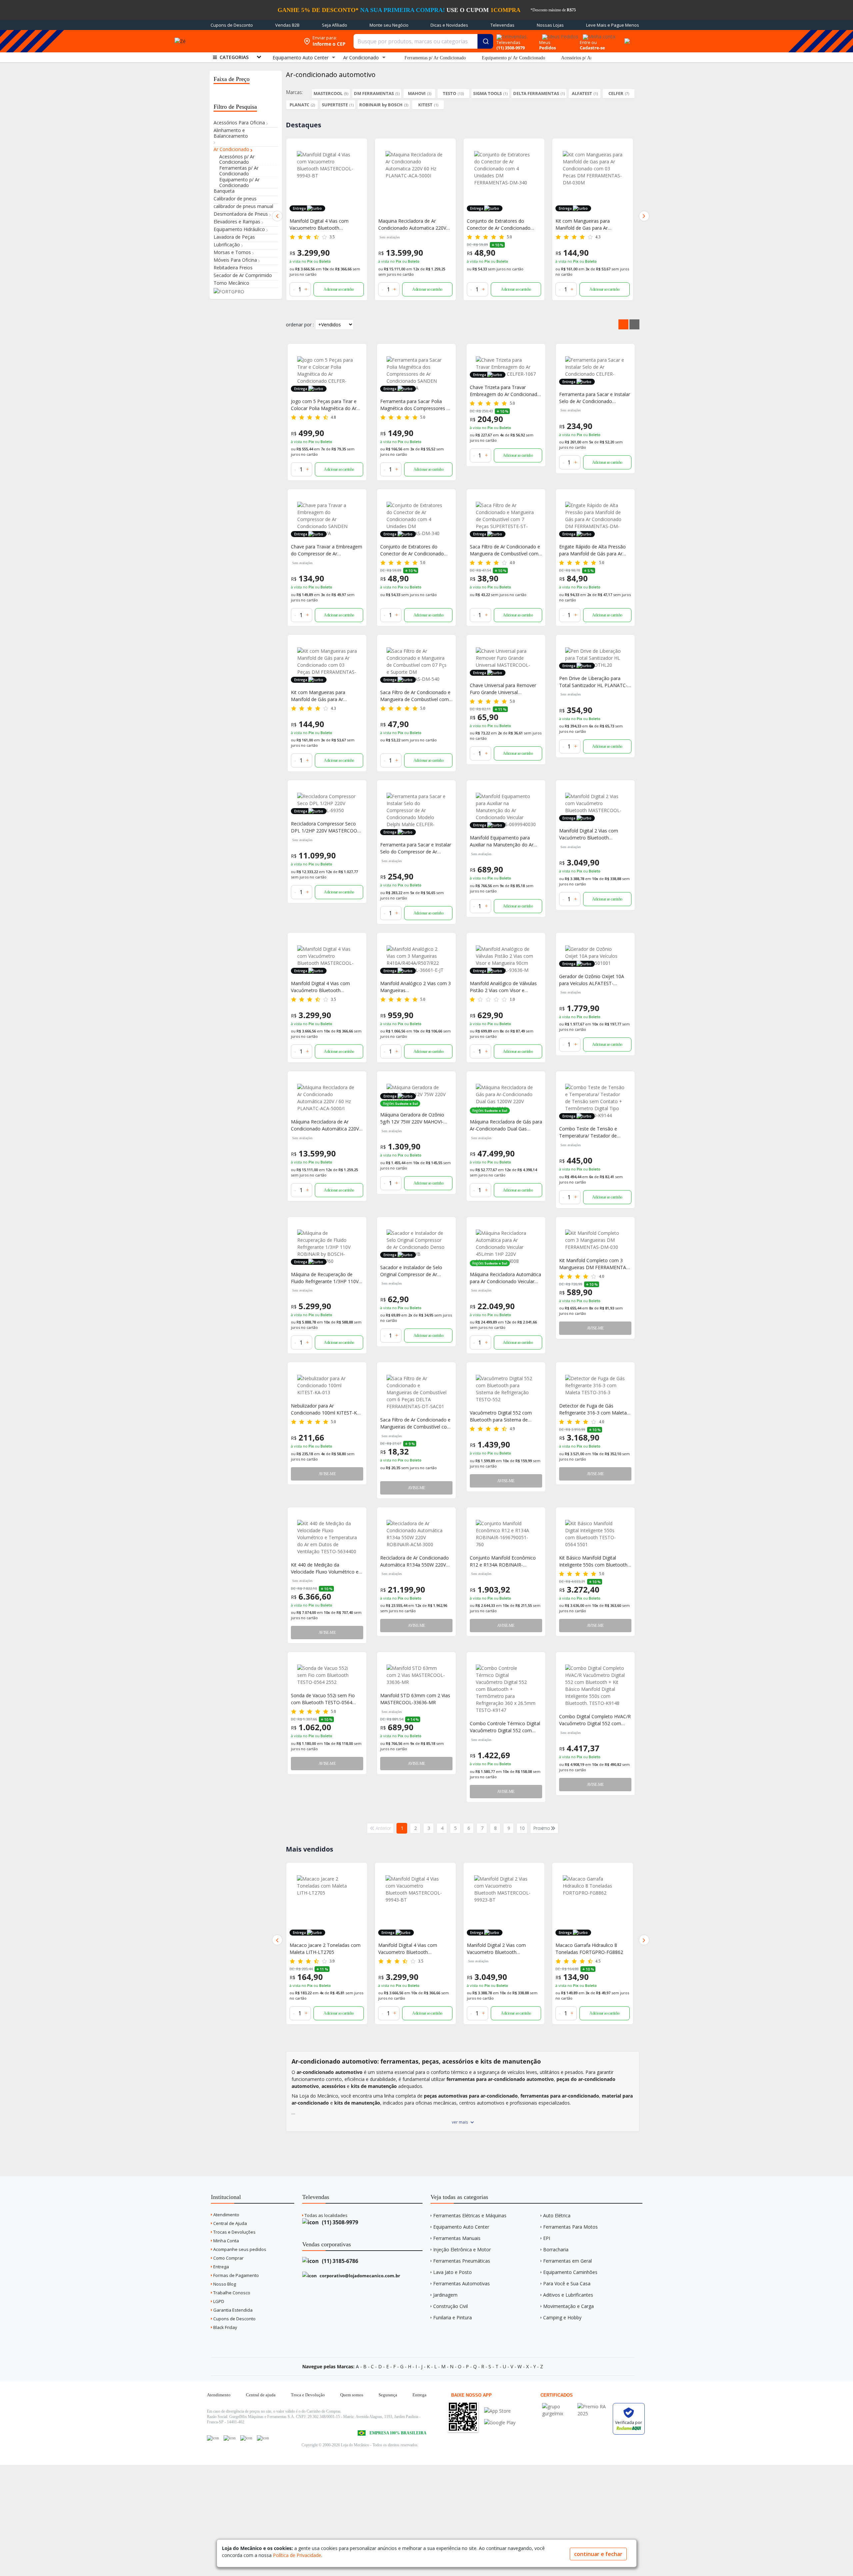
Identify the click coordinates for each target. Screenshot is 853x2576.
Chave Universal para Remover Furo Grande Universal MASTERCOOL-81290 (503, 689)
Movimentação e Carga (568, 2306)
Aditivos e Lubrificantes (568, 2295)
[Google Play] (500, 2422)
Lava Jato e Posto (452, 2272)
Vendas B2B (287, 25)
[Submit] (485, 41)
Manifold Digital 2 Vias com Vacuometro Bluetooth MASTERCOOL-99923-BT (408, 1949)
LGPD (218, 2301)
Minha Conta (226, 2241)
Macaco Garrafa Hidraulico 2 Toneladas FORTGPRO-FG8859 (589, 1949)
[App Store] (500, 2411)
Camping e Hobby (562, 2317)
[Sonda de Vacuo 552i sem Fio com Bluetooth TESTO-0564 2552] (327, 1675)
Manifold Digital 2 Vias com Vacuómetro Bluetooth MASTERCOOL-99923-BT (589, 834)
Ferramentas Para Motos (570, 2227)
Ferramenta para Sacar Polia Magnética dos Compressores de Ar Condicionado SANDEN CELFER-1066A (416, 405)
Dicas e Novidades (449, 25)
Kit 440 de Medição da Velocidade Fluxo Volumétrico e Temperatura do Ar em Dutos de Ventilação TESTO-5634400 (326, 1568)
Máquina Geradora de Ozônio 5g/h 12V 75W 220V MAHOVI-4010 (412, 1118)
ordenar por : (300, 325)
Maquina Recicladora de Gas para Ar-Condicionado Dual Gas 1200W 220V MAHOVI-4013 (592, 225)
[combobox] (423, 41)
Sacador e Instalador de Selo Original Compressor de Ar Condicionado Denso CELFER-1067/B (413, 1271)
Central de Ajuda (230, 2223)
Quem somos (352, 2395)
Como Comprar (228, 2258)
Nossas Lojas (550, 25)
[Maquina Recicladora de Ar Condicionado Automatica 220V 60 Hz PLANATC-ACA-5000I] (327, 181)
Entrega (221, 2267)
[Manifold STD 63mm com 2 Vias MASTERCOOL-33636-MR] (416, 1675)
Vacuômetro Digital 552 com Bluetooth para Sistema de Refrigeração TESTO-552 (501, 1416)
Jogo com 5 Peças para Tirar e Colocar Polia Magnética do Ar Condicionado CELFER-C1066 (324, 405)
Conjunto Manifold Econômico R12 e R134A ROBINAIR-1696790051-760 (503, 1561)
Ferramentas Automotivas (461, 2283)
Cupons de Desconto (232, 25)
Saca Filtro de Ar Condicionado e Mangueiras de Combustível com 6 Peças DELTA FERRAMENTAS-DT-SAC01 (416, 1423)
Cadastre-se (592, 48)
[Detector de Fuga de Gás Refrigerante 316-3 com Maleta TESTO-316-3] (595, 1385)
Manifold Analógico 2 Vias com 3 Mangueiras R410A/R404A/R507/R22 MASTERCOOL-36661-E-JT (416, 987)
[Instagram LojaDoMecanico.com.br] (246, 2438)
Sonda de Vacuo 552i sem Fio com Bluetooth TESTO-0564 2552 (323, 1699)
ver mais (460, 2122)
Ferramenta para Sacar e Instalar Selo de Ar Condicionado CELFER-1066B (595, 398)
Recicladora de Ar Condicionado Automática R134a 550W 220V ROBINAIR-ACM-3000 (415, 1561)
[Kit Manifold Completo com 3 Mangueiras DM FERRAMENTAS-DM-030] (595, 1240)
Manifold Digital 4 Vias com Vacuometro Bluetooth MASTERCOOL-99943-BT (319, 1949)
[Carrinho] (626, 37)
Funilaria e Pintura (452, 2317)
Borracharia (556, 2249)
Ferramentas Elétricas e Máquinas (470, 2215)
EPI (547, 2238)
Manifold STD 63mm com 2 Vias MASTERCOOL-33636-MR (415, 1699)
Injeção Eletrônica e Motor (462, 2249)
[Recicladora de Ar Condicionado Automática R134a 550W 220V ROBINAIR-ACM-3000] (416, 1534)
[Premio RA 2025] (593, 2406)
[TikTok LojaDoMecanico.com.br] (263, 2438)
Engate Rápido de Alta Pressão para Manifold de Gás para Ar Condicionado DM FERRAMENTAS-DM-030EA (592, 550)
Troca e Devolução (308, 2395)
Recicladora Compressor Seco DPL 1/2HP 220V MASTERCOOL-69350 (326, 827)
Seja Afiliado (335, 25)
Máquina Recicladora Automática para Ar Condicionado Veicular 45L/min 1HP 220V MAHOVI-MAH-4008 (505, 1278)
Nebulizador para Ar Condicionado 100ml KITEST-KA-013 (326, 1409)
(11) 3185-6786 (339, 2261)
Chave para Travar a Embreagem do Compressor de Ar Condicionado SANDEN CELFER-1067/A (327, 550)
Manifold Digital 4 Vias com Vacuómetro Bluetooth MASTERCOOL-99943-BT (320, 987)
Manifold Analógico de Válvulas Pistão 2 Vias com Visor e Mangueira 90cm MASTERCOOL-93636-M (505, 987)
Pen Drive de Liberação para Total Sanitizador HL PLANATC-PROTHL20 (593, 682)
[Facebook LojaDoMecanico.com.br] (213, 2438)
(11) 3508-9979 (339, 2222)
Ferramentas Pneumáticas (462, 2261)
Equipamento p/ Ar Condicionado (513, 58)
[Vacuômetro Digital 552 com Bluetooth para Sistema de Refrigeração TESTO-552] (506, 1389)
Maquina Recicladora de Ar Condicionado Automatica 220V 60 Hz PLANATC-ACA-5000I (324, 225)
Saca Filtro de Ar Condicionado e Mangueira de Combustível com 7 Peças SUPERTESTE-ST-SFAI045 (505, 550)
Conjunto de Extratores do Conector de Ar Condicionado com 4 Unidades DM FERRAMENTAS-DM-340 (410, 225)
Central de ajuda (261, 2395)
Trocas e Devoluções (234, 2232)
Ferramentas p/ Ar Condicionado (435, 58)
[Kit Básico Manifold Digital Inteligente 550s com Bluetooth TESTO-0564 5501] (595, 1534)
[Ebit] (558, 2406)
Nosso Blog (224, 2284)
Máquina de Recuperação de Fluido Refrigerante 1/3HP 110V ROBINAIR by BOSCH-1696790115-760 (325, 1278)
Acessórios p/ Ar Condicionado (590, 58)
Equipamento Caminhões (570, 2272)
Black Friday (225, 2327)
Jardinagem (445, 2295)
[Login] (598, 35)
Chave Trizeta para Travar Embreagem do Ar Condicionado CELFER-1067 (505, 391)
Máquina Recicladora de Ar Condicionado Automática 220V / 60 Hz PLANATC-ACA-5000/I (326, 1125)
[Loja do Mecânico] (251, 41)
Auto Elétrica (557, 2215)
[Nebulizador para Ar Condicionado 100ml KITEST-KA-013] (327, 1385)
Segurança (388, 2395)
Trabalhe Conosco (231, 2293)
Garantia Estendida (232, 2310)
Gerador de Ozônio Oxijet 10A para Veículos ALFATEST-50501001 (592, 980)
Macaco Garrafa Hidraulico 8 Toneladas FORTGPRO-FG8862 (501, 1949)
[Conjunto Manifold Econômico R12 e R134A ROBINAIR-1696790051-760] (506, 1534)
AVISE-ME (595, 1328)
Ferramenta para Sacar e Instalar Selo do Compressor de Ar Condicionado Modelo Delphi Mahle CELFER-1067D (416, 848)
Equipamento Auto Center (461, 2227)
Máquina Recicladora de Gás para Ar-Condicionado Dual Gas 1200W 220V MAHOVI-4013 (506, 1125)
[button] (277, 216)
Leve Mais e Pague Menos (613, 25)
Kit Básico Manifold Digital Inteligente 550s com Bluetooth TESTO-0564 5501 (593, 1561)
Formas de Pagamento (236, 2275)
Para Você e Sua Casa (567, 2283)
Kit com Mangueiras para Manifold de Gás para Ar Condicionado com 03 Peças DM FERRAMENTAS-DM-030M (326, 696)
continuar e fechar (598, 2554)
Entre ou (588, 42)
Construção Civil (450, 2306)
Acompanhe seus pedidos (239, 2249)
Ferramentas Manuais (457, 2238)
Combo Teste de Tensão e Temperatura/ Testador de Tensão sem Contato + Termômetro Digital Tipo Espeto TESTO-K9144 (594, 1132)
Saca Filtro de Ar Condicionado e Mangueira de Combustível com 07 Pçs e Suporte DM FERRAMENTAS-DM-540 (415, 696)
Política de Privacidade (297, 2555)
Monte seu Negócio (389, 25)
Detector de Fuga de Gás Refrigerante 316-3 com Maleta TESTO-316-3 (593, 1409)
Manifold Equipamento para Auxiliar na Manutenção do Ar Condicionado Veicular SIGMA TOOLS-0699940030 (502, 841)
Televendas (502, 25)
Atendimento (226, 2215)
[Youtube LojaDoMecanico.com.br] (230, 2438)
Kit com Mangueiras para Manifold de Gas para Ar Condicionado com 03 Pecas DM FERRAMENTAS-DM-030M (502, 225)
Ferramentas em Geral (567, 2261)
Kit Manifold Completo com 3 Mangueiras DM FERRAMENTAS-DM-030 (595, 1264)
